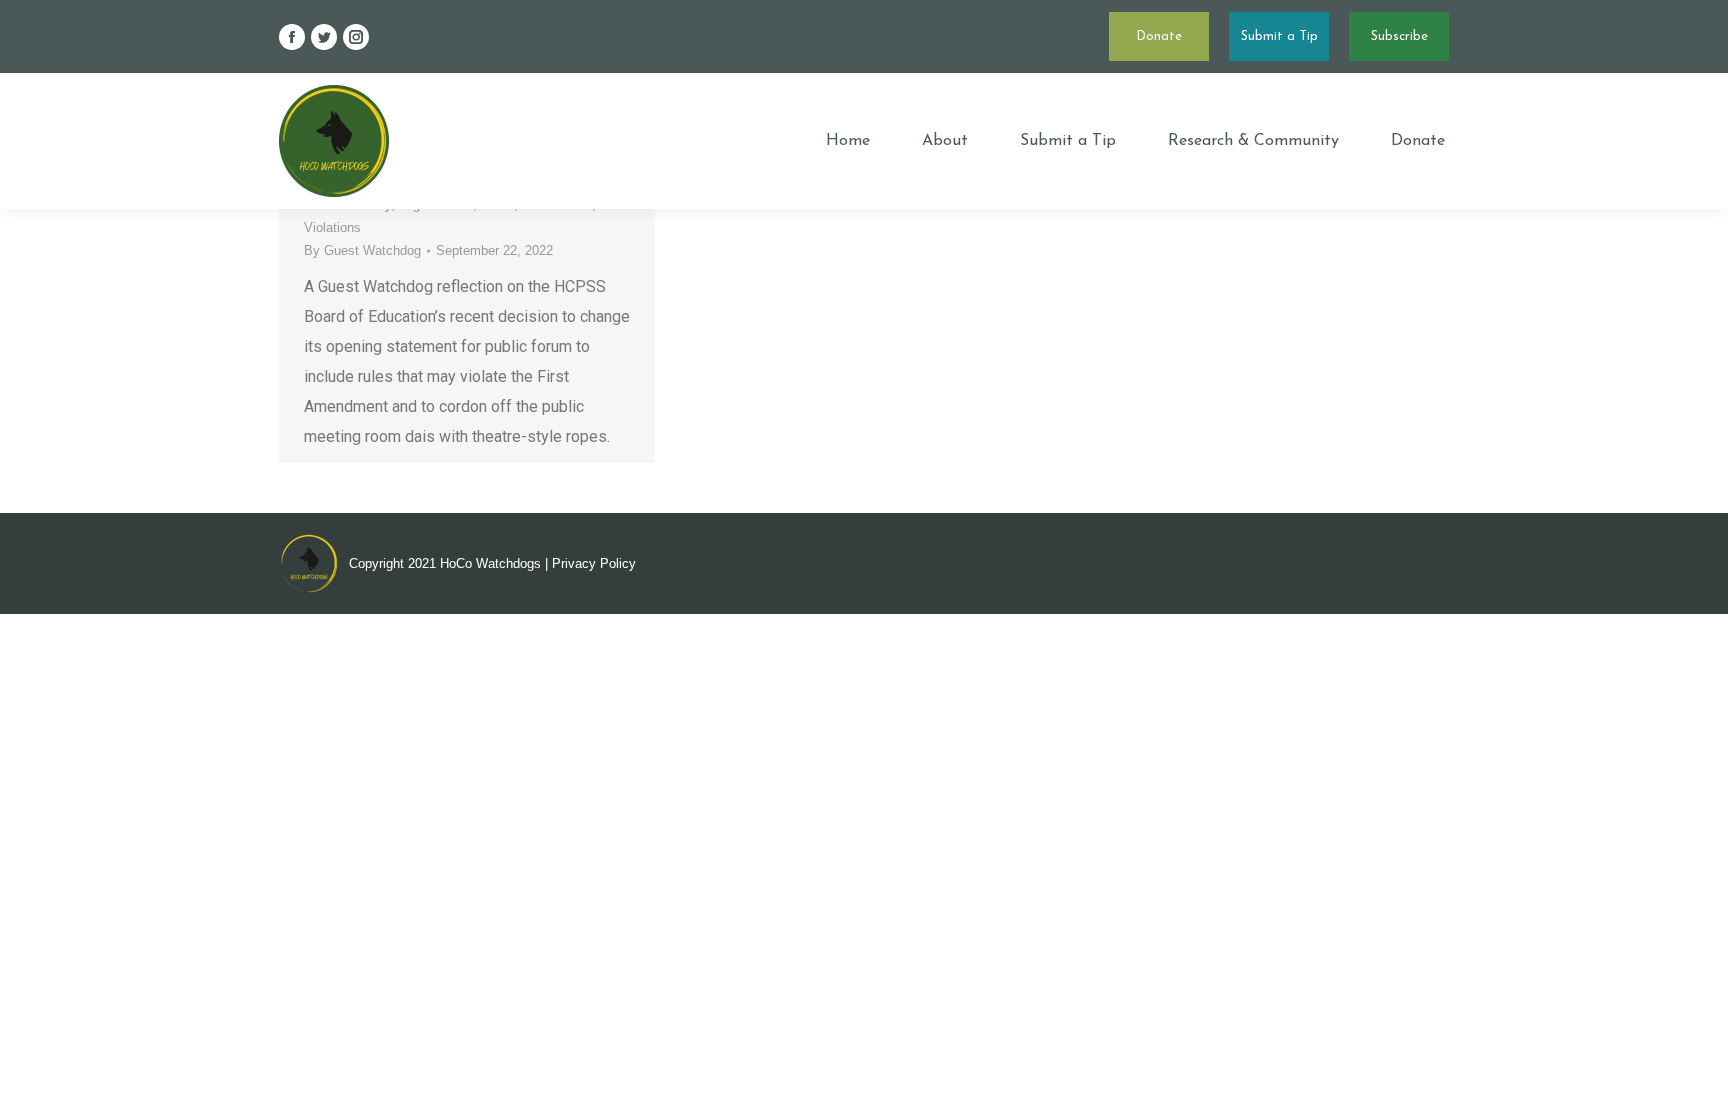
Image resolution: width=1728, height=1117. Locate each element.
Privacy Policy (594, 563)
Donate (1159, 36)
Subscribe (1399, 36)
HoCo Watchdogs (490, 563)
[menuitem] (848, 141)
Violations (332, 227)
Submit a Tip (1279, 36)
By (362, 250)
